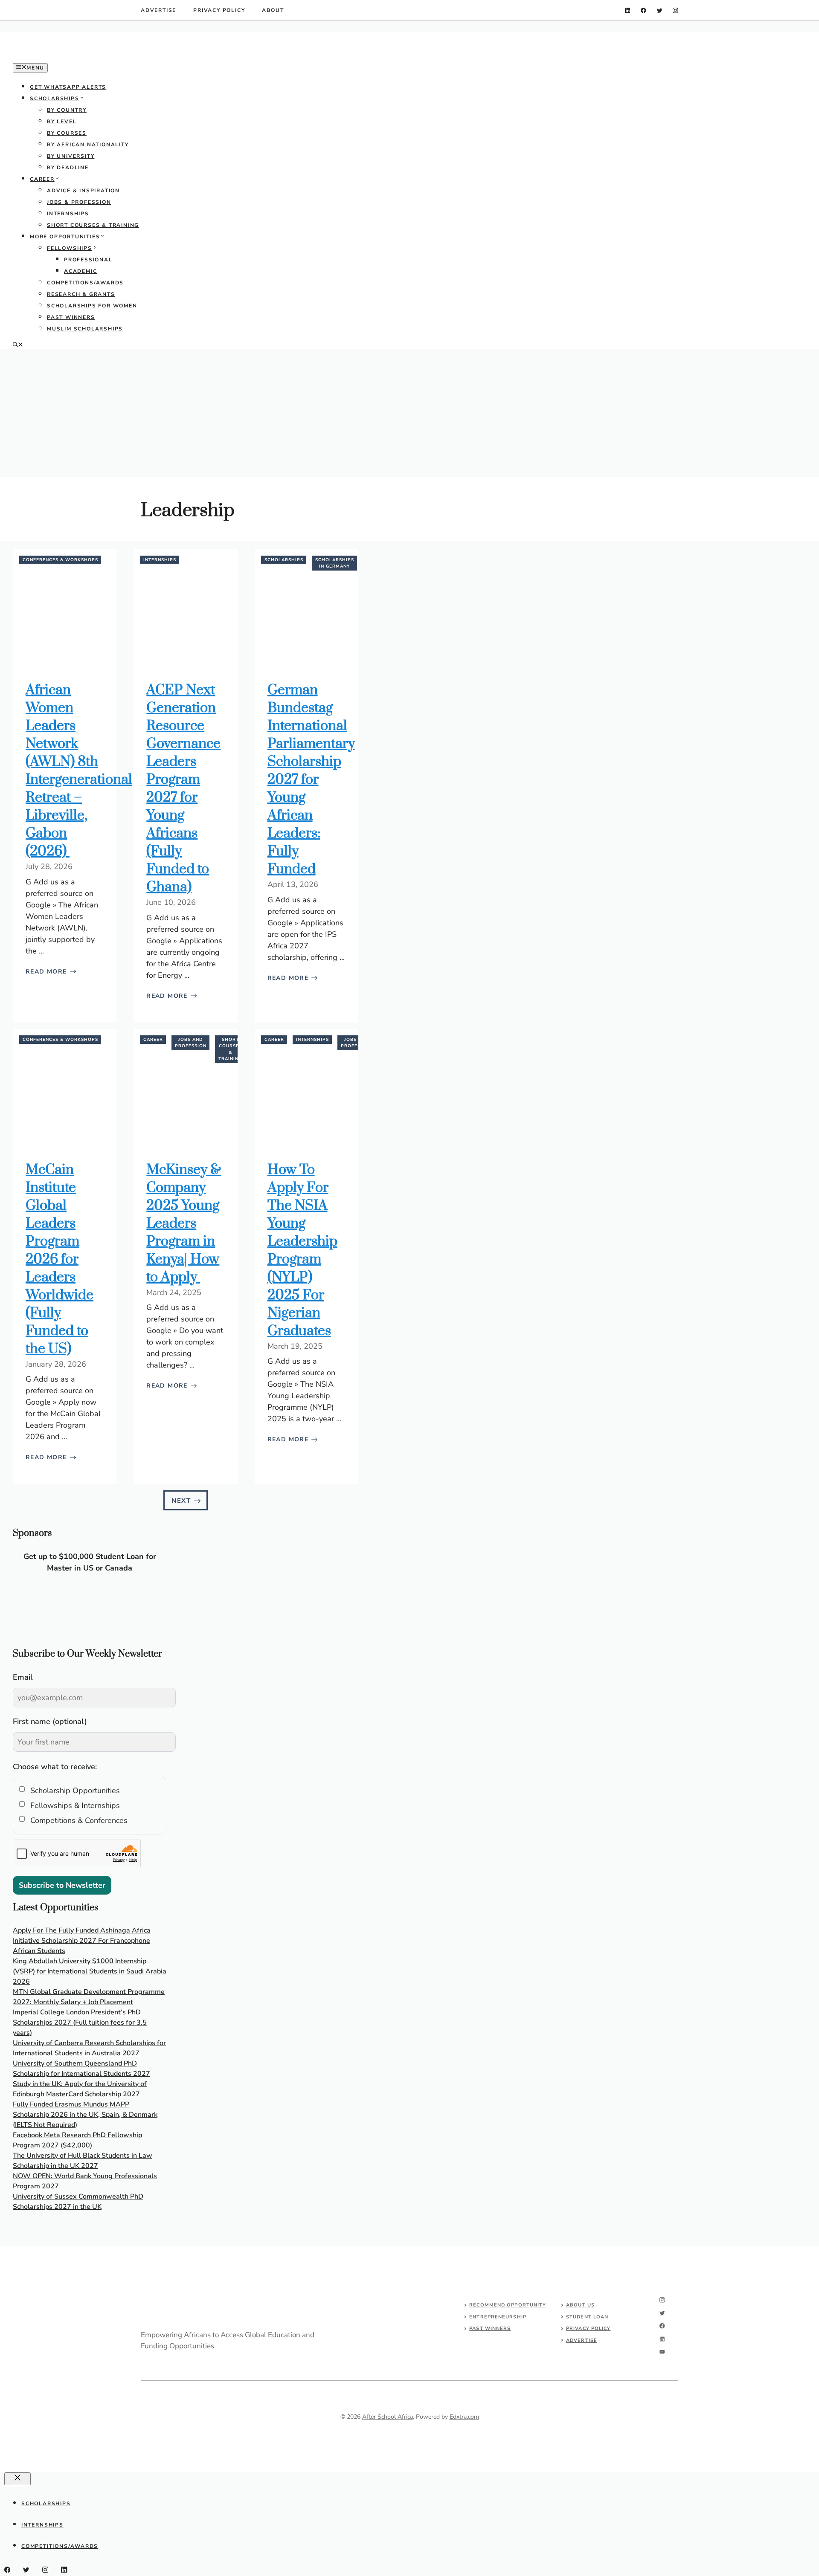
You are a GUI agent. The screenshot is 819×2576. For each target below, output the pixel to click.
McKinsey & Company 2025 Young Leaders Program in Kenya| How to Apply (184, 1224)
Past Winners (71, 317)
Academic (80, 271)
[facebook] (643, 10)
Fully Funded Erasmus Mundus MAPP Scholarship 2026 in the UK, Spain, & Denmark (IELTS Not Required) (85, 2115)
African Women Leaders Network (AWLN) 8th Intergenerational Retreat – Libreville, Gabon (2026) (79, 771)
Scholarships (55, 99)
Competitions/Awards (85, 283)
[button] (18, 345)
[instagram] (675, 10)
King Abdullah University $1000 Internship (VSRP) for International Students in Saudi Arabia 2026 (90, 1971)
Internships (68, 214)
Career (42, 179)
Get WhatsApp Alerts (68, 87)
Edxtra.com (464, 2417)
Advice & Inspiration (83, 191)
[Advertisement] (409, 413)
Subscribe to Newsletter (62, 1885)
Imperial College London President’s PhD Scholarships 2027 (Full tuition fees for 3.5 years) (80, 2023)
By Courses (67, 133)
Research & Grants (81, 294)
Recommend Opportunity (508, 2305)
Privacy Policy (219, 10)
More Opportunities (65, 237)
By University (71, 156)
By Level (62, 122)
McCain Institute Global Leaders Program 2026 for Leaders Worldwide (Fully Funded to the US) (60, 1259)
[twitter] (660, 10)
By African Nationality (88, 145)
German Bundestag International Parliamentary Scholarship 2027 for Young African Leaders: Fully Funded (311, 780)
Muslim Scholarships (85, 329)
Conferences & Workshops (60, 560)
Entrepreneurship (498, 2317)
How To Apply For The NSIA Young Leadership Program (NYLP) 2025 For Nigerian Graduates (302, 1250)
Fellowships (70, 248)
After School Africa (388, 2417)
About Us (580, 2305)
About (273, 10)
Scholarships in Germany (335, 563)
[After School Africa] (77, 56)
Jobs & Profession (79, 202)
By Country (67, 110)
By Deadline (68, 168)
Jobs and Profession (191, 1043)
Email (23, 1677)
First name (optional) (50, 1721)
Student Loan (587, 2317)
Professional (88, 260)
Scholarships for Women (92, 306)
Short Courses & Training (93, 225)
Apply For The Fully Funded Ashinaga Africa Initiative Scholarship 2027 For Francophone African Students (82, 1941)
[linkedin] (628, 10)
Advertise (158, 10)
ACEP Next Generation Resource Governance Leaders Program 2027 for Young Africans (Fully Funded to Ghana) (183, 789)
